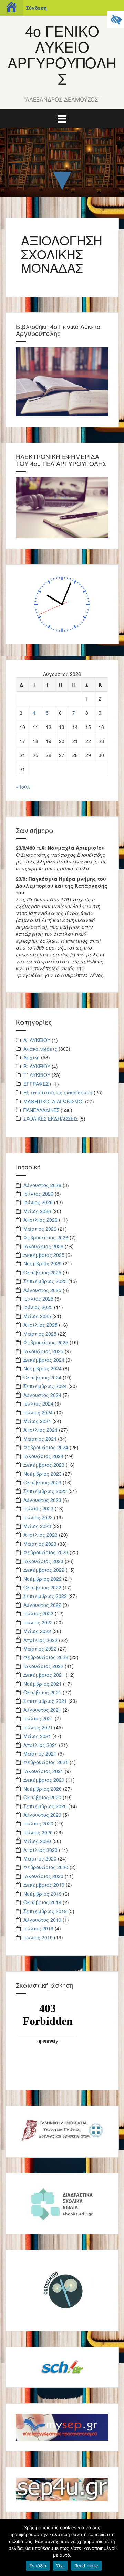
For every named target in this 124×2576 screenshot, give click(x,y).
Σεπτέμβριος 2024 (45, 1386)
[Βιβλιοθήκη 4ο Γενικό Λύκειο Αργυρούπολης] (62, 381)
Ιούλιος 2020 (38, 1823)
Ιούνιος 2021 (38, 1727)
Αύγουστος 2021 (42, 1710)
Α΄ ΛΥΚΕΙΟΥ (37, 1040)
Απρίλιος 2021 (40, 1745)
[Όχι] (115, 2547)
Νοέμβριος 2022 (43, 1579)
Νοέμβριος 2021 (43, 1684)
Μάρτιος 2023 (40, 1544)
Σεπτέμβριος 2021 (45, 1701)
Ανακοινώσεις (40, 1049)
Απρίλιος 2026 (40, 1220)
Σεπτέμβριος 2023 (45, 1491)
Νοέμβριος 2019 (43, 1894)
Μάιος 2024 (37, 1421)
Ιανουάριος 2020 (43, 1876)
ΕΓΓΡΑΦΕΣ (36, 1084)
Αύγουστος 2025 (42, 1290)
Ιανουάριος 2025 (43, 1351)
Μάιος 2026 (37, 1211)
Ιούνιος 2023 (38, 1517)
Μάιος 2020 (37, 1841)
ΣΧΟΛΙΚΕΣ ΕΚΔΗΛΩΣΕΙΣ (51, 1119)
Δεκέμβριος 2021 (44, 1675)
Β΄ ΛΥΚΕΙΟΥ (37, 1066)
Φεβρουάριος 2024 (46, 1447)
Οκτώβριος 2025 (42, 1272)
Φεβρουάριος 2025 (46, 1342)
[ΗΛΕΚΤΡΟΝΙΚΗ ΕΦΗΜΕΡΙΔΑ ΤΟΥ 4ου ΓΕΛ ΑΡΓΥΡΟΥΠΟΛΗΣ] (62, 507)
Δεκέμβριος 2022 (44, 1570)
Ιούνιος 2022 (38, 1622)
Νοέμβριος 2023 (43, 1474)
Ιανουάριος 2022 (43, 1666)
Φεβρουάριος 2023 (46, 1552)
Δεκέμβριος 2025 (44, 1255)
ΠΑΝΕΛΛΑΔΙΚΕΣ (41, 1110)
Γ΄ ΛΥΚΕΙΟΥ (37, 1075)
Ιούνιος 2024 (38, 1412)
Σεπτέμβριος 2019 (45, 1911)
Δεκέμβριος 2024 (44, 1360)
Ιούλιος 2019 (38, 1928)
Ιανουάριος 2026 (43, 1246)
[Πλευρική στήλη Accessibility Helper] (116, 19)
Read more (86, 2566)
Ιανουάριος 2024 (43, 1456)
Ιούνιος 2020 (38, 1832)
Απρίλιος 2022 (40, 1640)
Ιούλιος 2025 (38, 1298)
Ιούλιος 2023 (38, 1508)
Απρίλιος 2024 (40, 1430)
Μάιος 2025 (37, 1316)
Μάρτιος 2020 (40, 1858)
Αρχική (32, 1057)
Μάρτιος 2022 (40, 1649)
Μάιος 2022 (37, 1631)
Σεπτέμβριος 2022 (45, 1596)
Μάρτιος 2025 (40, 1334)
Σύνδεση (36, 8)
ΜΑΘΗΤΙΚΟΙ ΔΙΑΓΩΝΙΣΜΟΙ (54, 1101)
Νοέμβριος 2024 (43, 1368)
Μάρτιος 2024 (40, 1439)
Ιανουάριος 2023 (43, 1561)
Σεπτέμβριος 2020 (45, 1806)
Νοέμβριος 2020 (43, 1789)
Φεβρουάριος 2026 (46, 1237)
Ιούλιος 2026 (38, 1194)
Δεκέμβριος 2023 (44, 1465)
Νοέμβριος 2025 (43, 1263)
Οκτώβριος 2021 (42, 1692)
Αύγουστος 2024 (42, 1395)
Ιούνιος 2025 (38, 1307)
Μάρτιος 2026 (40, 1229)
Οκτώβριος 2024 (42, 1377)
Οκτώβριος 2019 (42, 1902)
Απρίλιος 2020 (40, 1850)
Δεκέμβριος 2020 (44, 1780)
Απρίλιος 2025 (40, 1325)
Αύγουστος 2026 (42, 1185)
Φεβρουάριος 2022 (46, 1657)
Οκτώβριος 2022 (42, 1587)
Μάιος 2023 (37, 1526)
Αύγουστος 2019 (42, 1920)
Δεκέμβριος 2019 (44, 1885)
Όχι (60, 2566)
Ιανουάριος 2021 (43, 1771)
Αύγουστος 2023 (42, 1500)
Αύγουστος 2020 (42, 1815)
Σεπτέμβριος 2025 (45, 1281)
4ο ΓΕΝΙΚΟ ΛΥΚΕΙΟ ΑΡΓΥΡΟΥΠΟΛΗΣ (62, 55)
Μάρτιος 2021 (40, 1753)
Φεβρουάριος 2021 (46, 1762)
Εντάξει (38, 2566)
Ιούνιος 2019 (38, 1937)
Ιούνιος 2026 (38, 1202)
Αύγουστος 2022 (42, 1605)
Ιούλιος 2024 (38, 1403)
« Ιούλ (23, 787)
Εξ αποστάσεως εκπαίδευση (58, 1092)
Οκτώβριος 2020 (42, 1797)
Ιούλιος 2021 (38, 1718)
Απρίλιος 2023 (40, 1535)
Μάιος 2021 (37, 1736)
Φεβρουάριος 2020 (46, 1867)
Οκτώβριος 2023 (42, 1482)
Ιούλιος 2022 (38, 1613)
